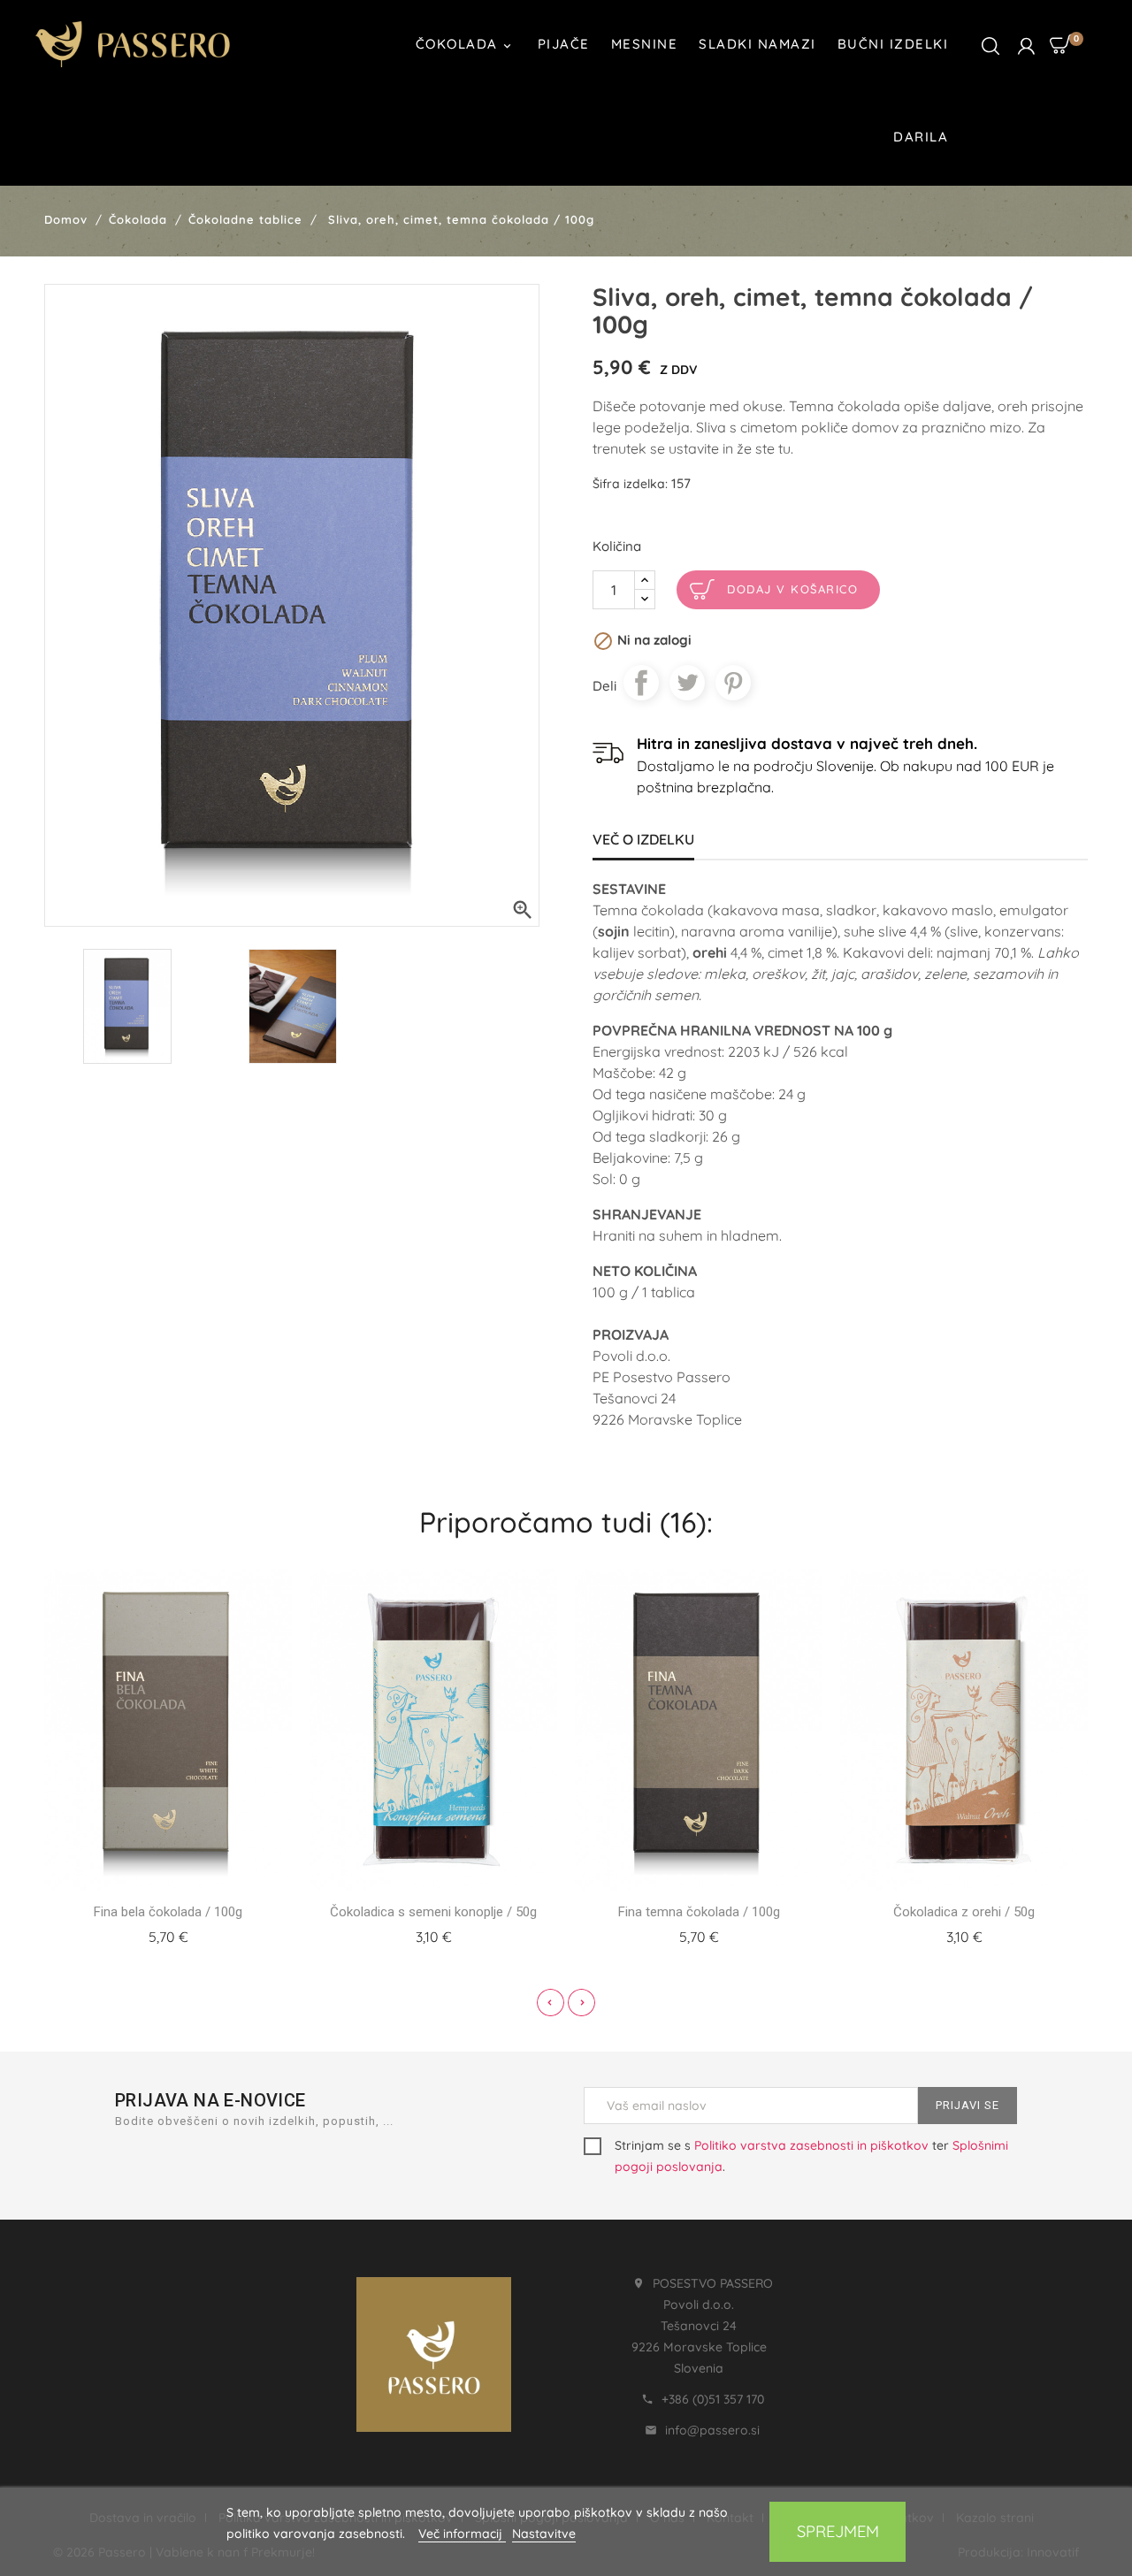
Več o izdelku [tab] (643, 839)
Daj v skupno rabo (641, 683)
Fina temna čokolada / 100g (699, 1912)
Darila (921, 137)
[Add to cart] (147, 1934)
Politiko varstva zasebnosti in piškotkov (811, 2145)
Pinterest (733, 683)
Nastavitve (544, 2534)
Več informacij (462, 2534)
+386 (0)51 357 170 (713, 2399)
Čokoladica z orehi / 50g (964, 1912)
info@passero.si (712, 2430)
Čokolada (465, 44)
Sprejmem (838, 2531)
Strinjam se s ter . (811, 2156)
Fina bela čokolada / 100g (168, 1912)
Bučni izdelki (893, 44)
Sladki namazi (757, 44)
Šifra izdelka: (630, 484)
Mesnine (645, 44)
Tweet (687, 683)
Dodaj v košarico (792, 589)
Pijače (564, 44)
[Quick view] (189, 1934)
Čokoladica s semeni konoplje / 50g (433, 1912)
